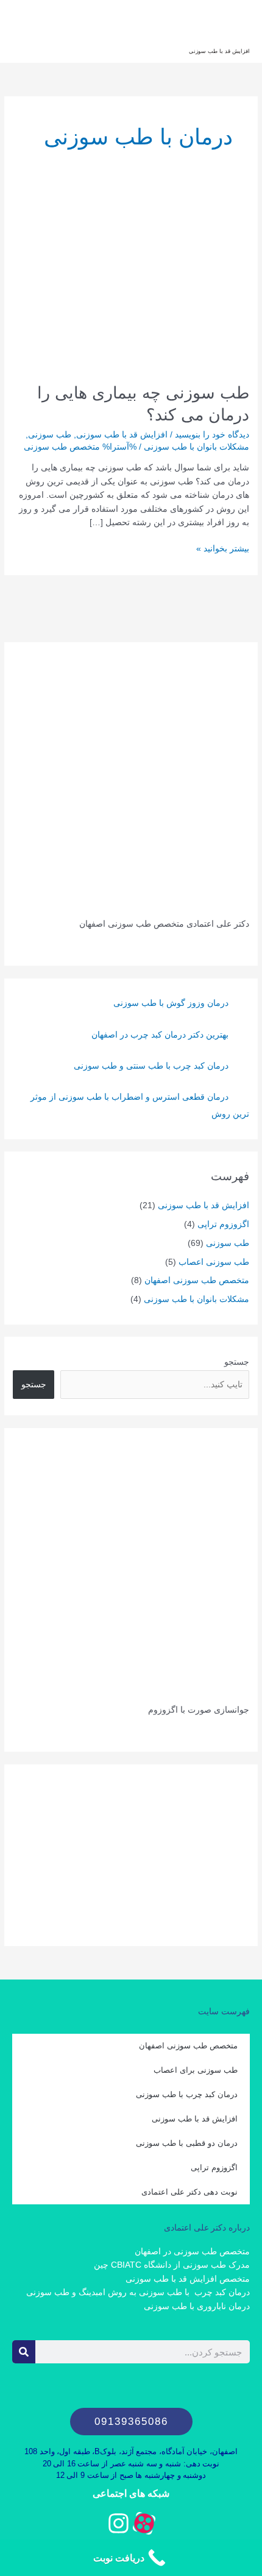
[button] (131, 2422)
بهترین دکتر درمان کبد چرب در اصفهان (160, 1035)
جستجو (237, 1362)
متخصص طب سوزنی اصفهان (197, 1280)
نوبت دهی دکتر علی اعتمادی (189, 2192)
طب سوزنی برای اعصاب (196, 2070)
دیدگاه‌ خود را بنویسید (212, 435)
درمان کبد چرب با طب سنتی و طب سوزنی (151, 1066)
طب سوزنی (50, 435)
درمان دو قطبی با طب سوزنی (187, 2143)
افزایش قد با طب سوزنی (219, 51)
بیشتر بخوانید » (223, 548)
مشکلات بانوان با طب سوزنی (196, 447)
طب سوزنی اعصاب (214, 1262)
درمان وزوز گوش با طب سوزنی (171, 1003)
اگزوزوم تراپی (223, 1224)
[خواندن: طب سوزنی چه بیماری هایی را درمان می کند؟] (131, 281)
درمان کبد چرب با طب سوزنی (187, 2094)
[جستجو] (24, 2352)
